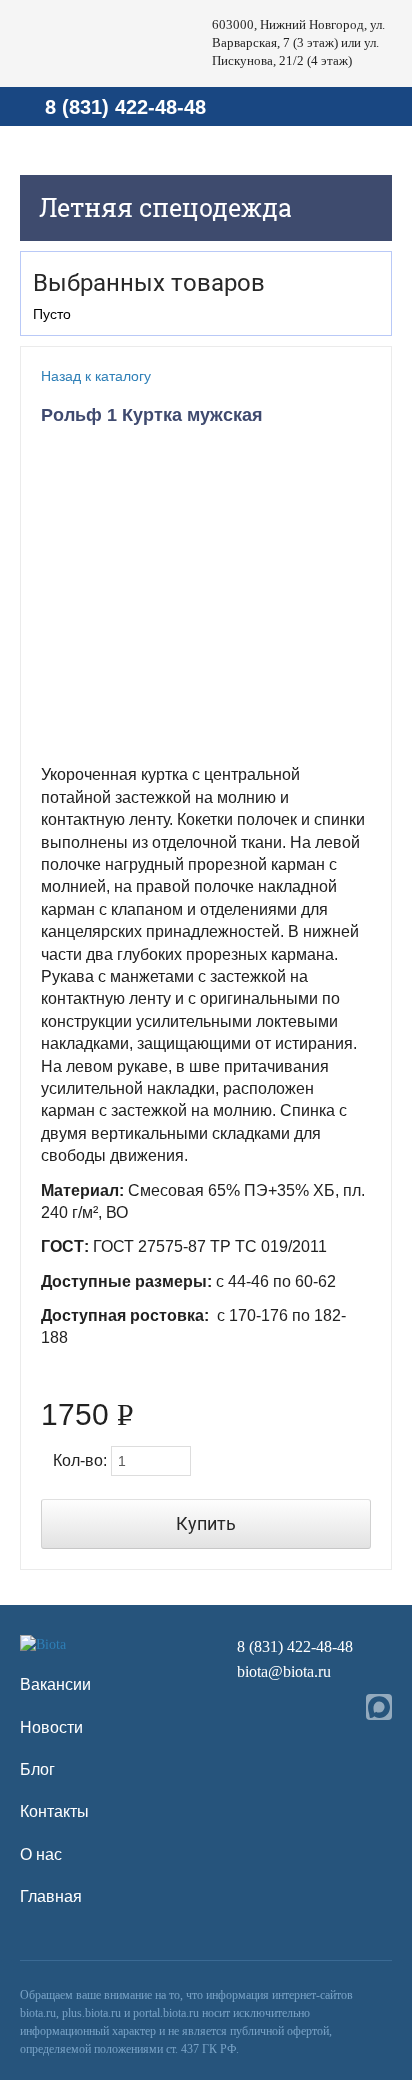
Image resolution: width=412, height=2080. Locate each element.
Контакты (54, 1811)
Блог (37, 1769)
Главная (51, 1896)
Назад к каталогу (96, 376)
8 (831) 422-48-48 (125, 107)
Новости (51, 1727)
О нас (41, 1854)
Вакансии (55, 1684)
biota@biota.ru (284, 1671)
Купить (206, 1523)
